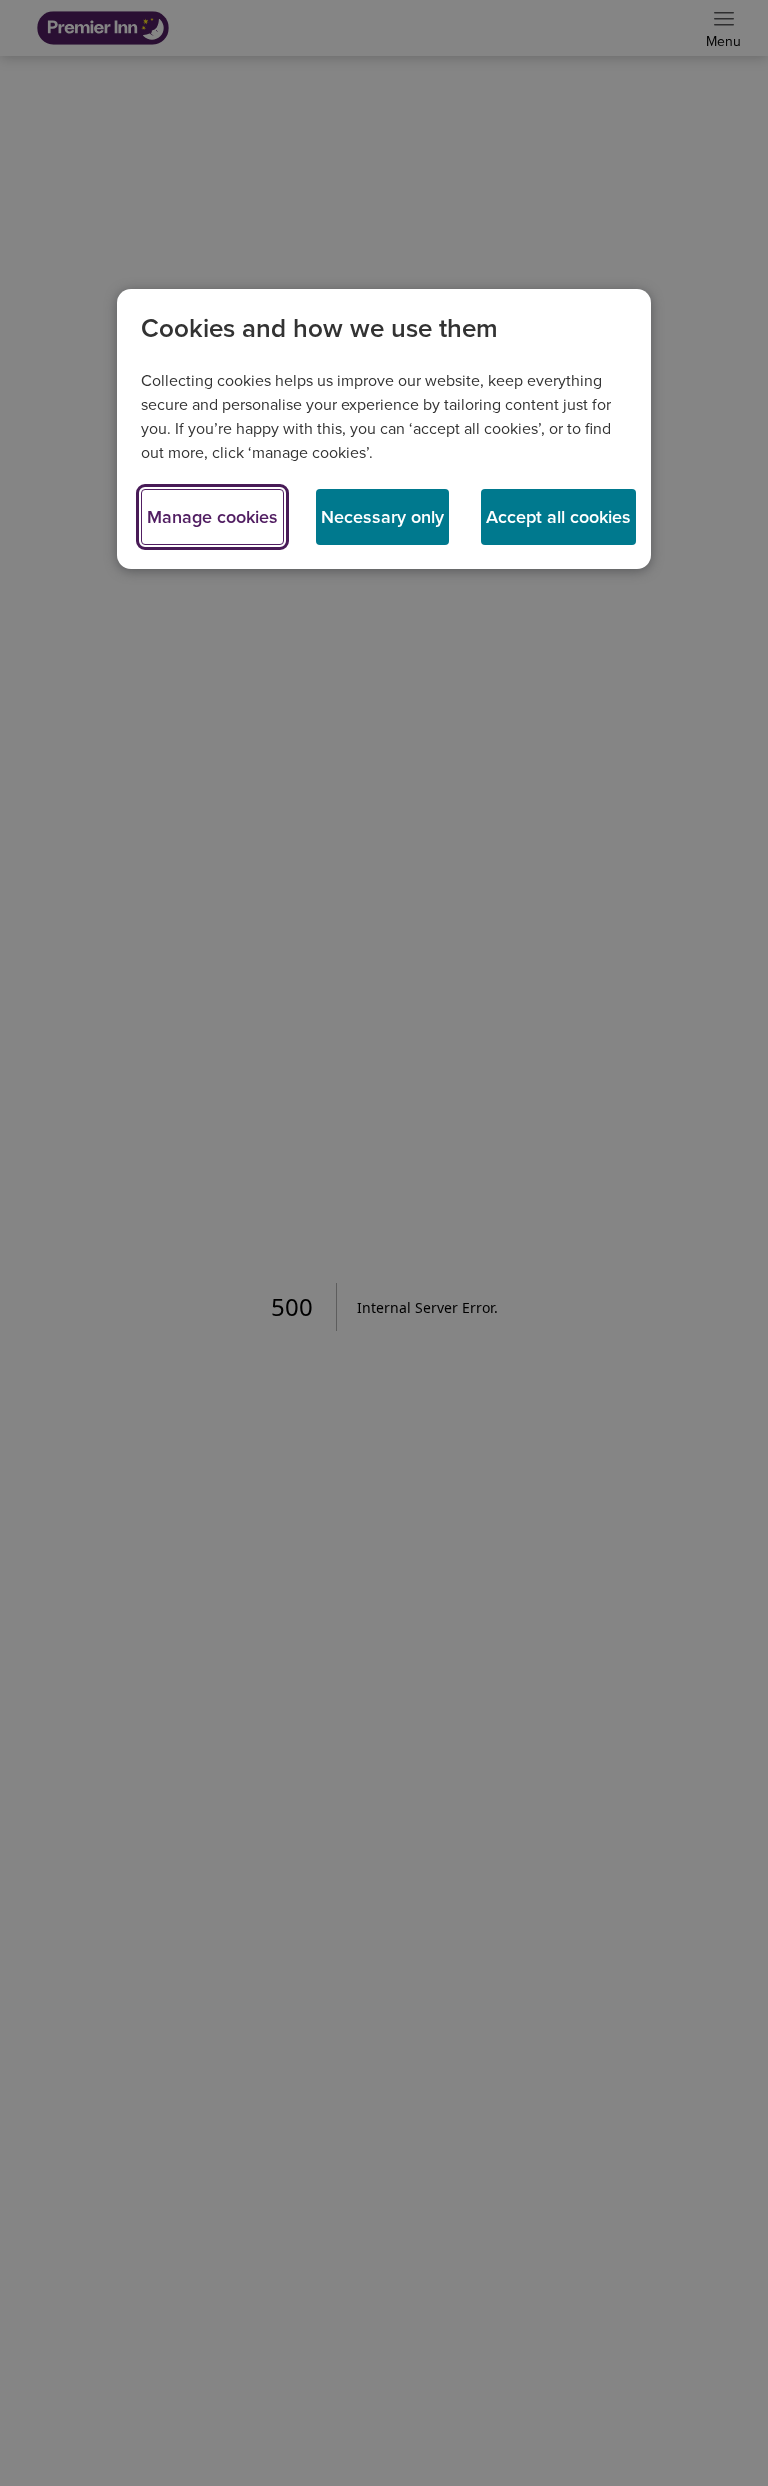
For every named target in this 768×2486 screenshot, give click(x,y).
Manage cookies (212, 517)
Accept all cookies (558, 517)
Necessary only (382, 517)
